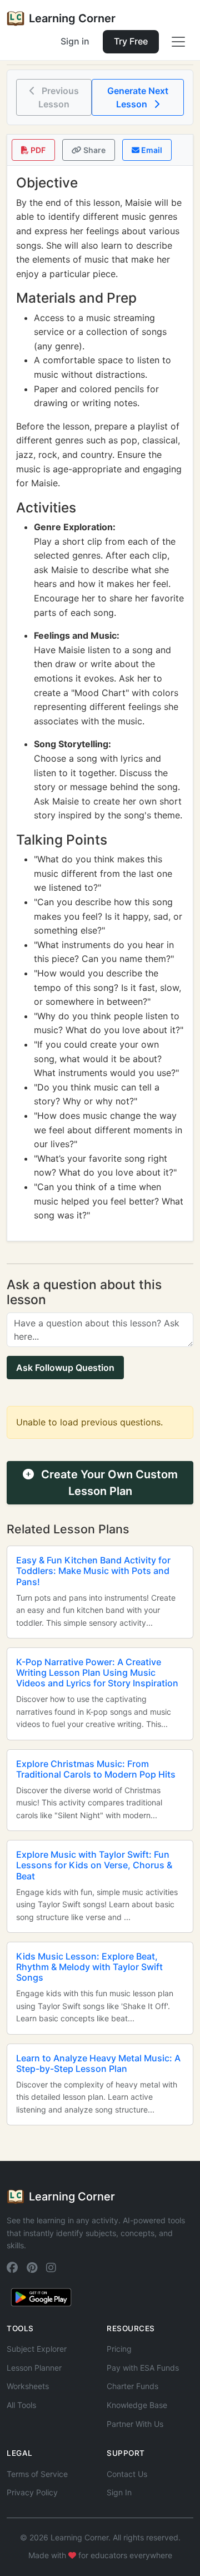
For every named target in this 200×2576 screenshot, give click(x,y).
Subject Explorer (37, 2349)
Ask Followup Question (65, 1368)
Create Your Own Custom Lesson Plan (108, 1483)
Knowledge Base (137, 2405)
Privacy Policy (32, 2492)
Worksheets (28, 2386)
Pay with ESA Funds (143, 2368)
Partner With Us (135, 2424)
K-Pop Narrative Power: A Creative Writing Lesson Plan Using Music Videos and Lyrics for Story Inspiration (97, 1672)
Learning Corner (72, 18)
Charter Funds (132, 2386)
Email (151, 150)
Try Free (131, 41)
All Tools (21, 2405)
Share (94, 150)
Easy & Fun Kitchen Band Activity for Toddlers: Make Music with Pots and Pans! (93, 1571)
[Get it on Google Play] (41, 2296)
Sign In (119, 2492)
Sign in (75, 41)
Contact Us (127, 2474)
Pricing (119, 2349)
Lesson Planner (34, 2368)
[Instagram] (51, 2268)
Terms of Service (37, 2474)
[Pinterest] (32, 2268)
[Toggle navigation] (178, 42)
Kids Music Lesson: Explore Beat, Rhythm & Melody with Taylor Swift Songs (89, 1967)
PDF (37, 150)
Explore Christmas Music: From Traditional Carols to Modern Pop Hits (96, 1769)
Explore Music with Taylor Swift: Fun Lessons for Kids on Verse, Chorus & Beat (94, 1865)
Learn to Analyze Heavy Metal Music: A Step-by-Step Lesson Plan (98, 2063)
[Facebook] (12, 2268)
